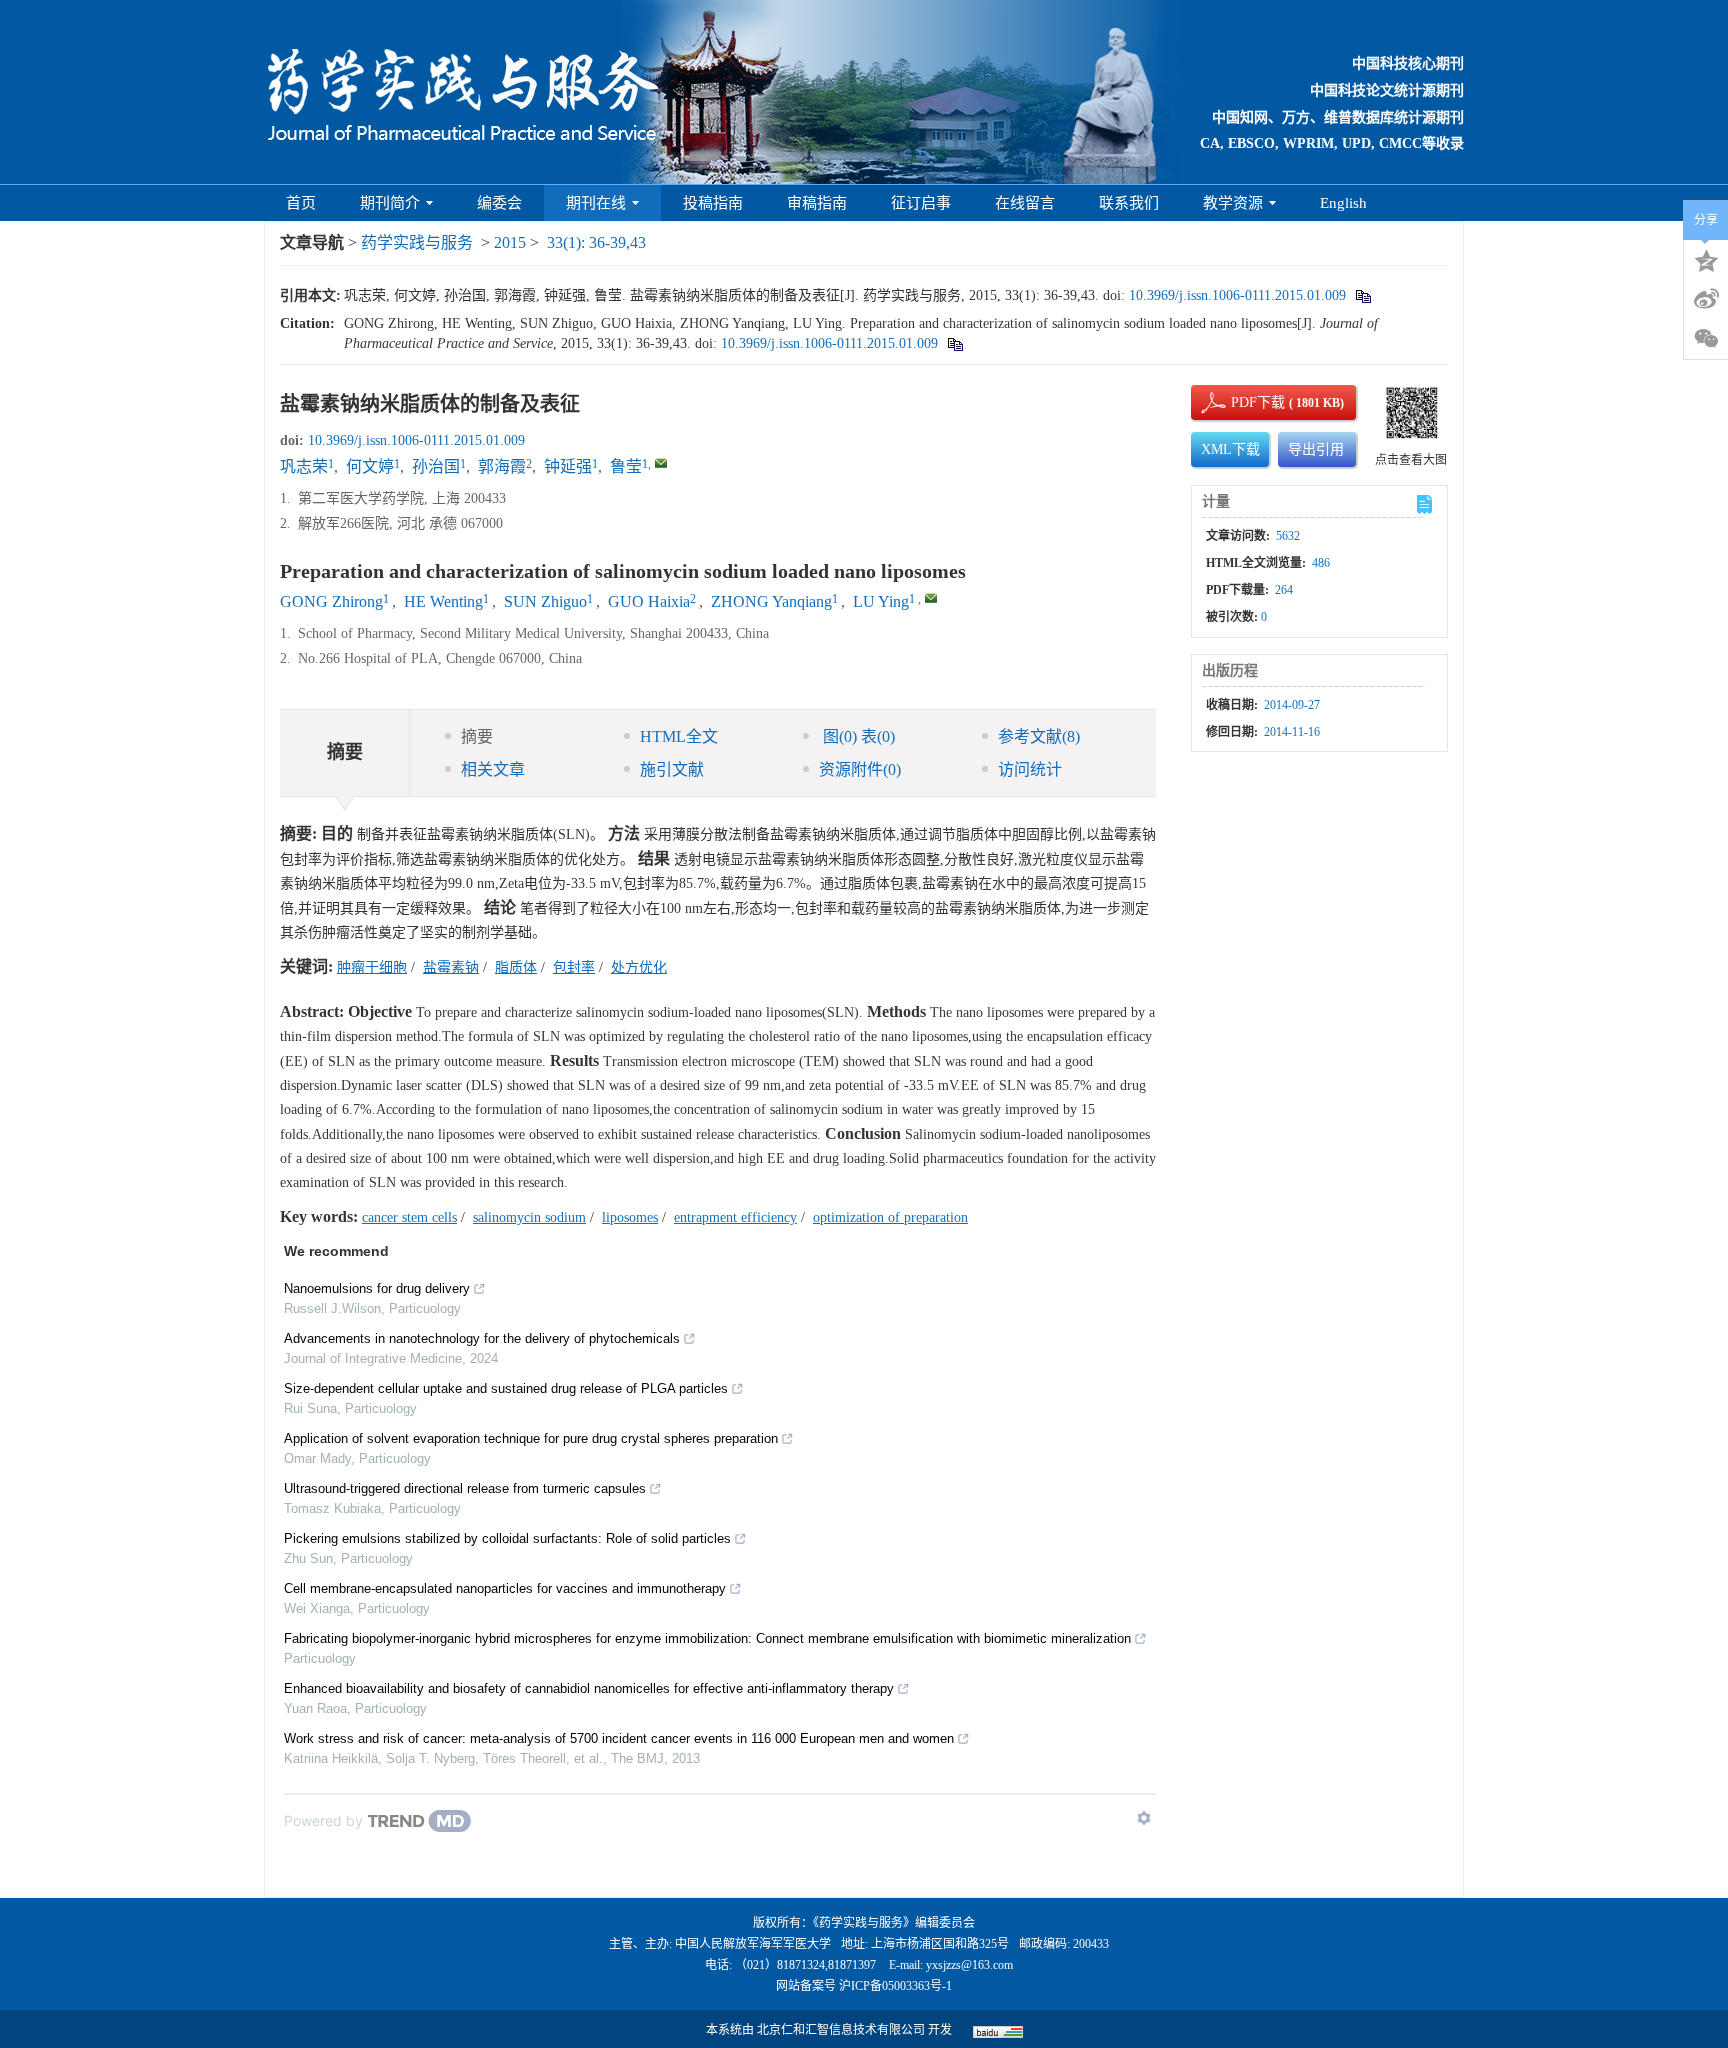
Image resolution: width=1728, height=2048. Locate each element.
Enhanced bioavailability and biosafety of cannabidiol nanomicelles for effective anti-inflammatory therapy (589, 1688)
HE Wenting (443, 601)
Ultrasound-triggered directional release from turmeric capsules (465, 1488)
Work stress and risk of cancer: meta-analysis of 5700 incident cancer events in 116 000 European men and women (619, 1738)
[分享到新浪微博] (1706, 299)
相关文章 (493, 769)
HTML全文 (679, 736)
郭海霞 (502, 466)
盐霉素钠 (451, 967)
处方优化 (639, 967)
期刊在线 (596, 203)
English (1343, 203)
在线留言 (1025, 203)
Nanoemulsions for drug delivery (377, 1288)
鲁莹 (626, 466)
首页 (301, 203)
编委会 (499, 203)
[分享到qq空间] (1706, 259)
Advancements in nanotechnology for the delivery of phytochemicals (482, 1338)
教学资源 (1233, 203)
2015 (510, 242)
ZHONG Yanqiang (771, 601)
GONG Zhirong (331, 601)
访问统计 (1030, 769)
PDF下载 (1241, 402)
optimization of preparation (890, 1217)
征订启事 (921, 203)
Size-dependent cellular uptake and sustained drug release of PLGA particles (506, 1388)
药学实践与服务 (417, 242)
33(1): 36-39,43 (596, 242)
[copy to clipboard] (954, 343)
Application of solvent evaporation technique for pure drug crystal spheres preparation (531, 1438)
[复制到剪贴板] (1362, 295)
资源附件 (860, 769)
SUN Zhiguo (545, 601)
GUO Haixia (649, 601)
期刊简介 (390, 203)
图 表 (857, 736)
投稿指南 (713, 203)
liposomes (630, 1217)
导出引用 (1316, 449)
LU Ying (881, 601)
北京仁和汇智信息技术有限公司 (841, 2030)
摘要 (477, 736)
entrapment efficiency (735, 1217)
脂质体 (516, 967)
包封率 (574, 967)
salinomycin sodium (529, 1217)
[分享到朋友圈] (1706, 339)
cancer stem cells (409, 1217)
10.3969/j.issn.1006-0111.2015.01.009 (1237, 295)
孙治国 (436, 466)
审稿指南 (817, 203)
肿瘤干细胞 (372, 967)
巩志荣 (304, 466)
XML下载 (1230, 449)
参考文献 (1039, 736)
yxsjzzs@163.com (969, 1965)
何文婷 (370, 466)
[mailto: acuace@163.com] (931, 598)
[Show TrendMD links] (1144, 1818)
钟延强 (568, 466)
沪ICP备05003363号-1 (895, 1986)
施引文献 (672, 769)
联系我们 (1129, 203)
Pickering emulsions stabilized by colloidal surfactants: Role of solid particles (507, 1538)
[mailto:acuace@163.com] (661, 463)
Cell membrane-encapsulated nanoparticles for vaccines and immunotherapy (505, 1588)
